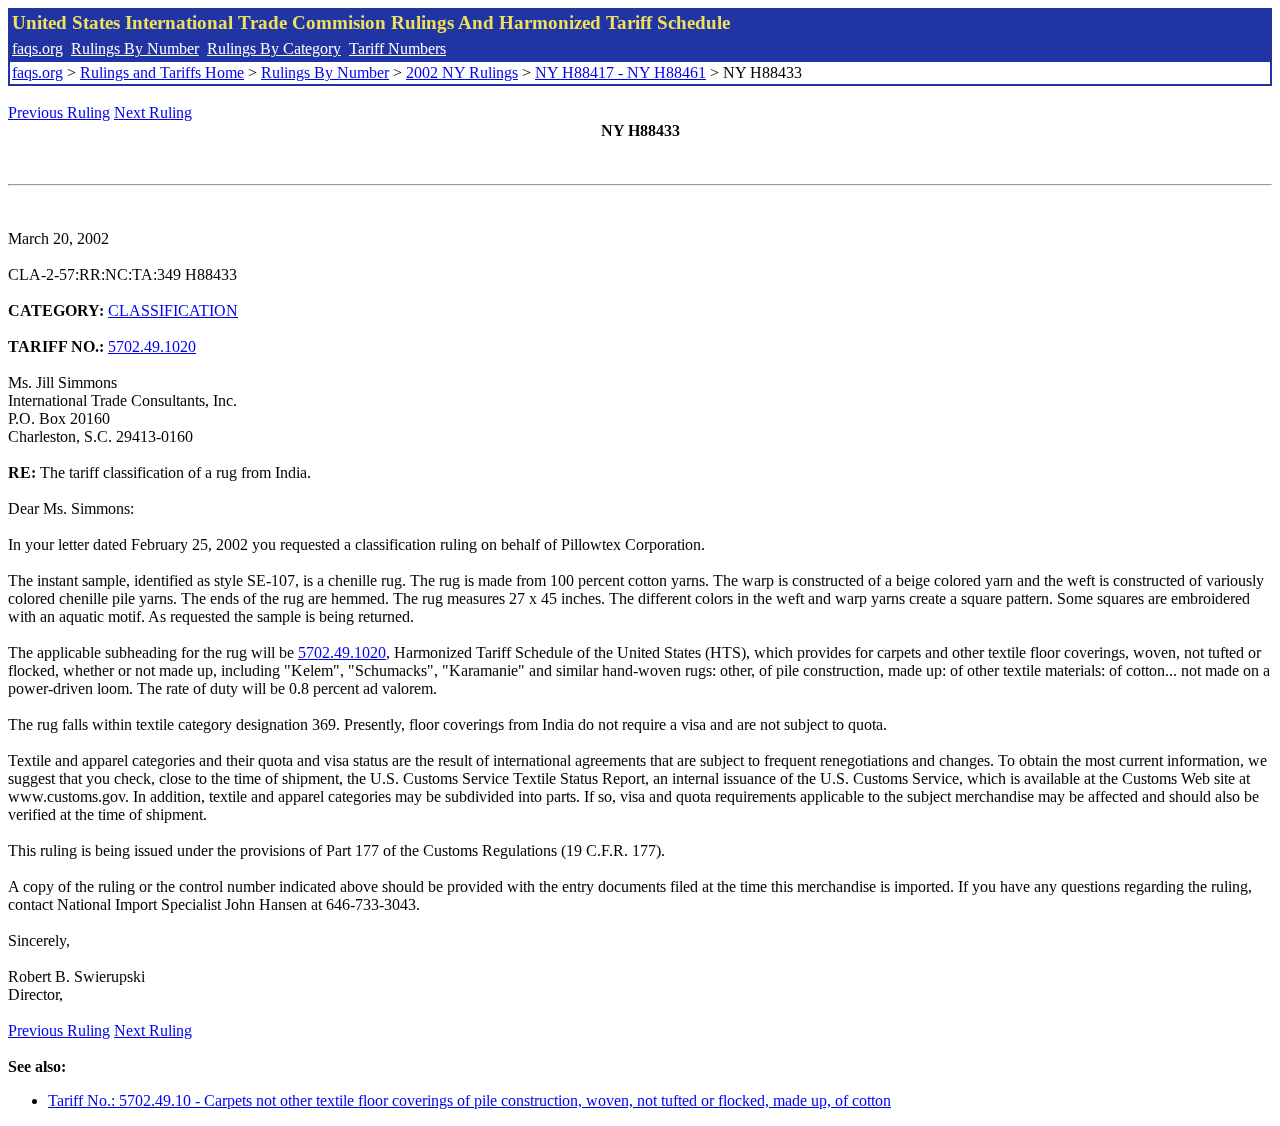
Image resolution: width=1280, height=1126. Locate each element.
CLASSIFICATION (173, 310)
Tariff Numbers (397, 48)
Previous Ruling (59, 112)
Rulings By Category (274, 48)
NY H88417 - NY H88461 (620, 72)
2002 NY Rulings (462, 72)
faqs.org (37, 48)
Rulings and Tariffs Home (162, 72)
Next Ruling (153, 112)
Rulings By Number (135, 48)
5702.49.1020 (152, 346)
